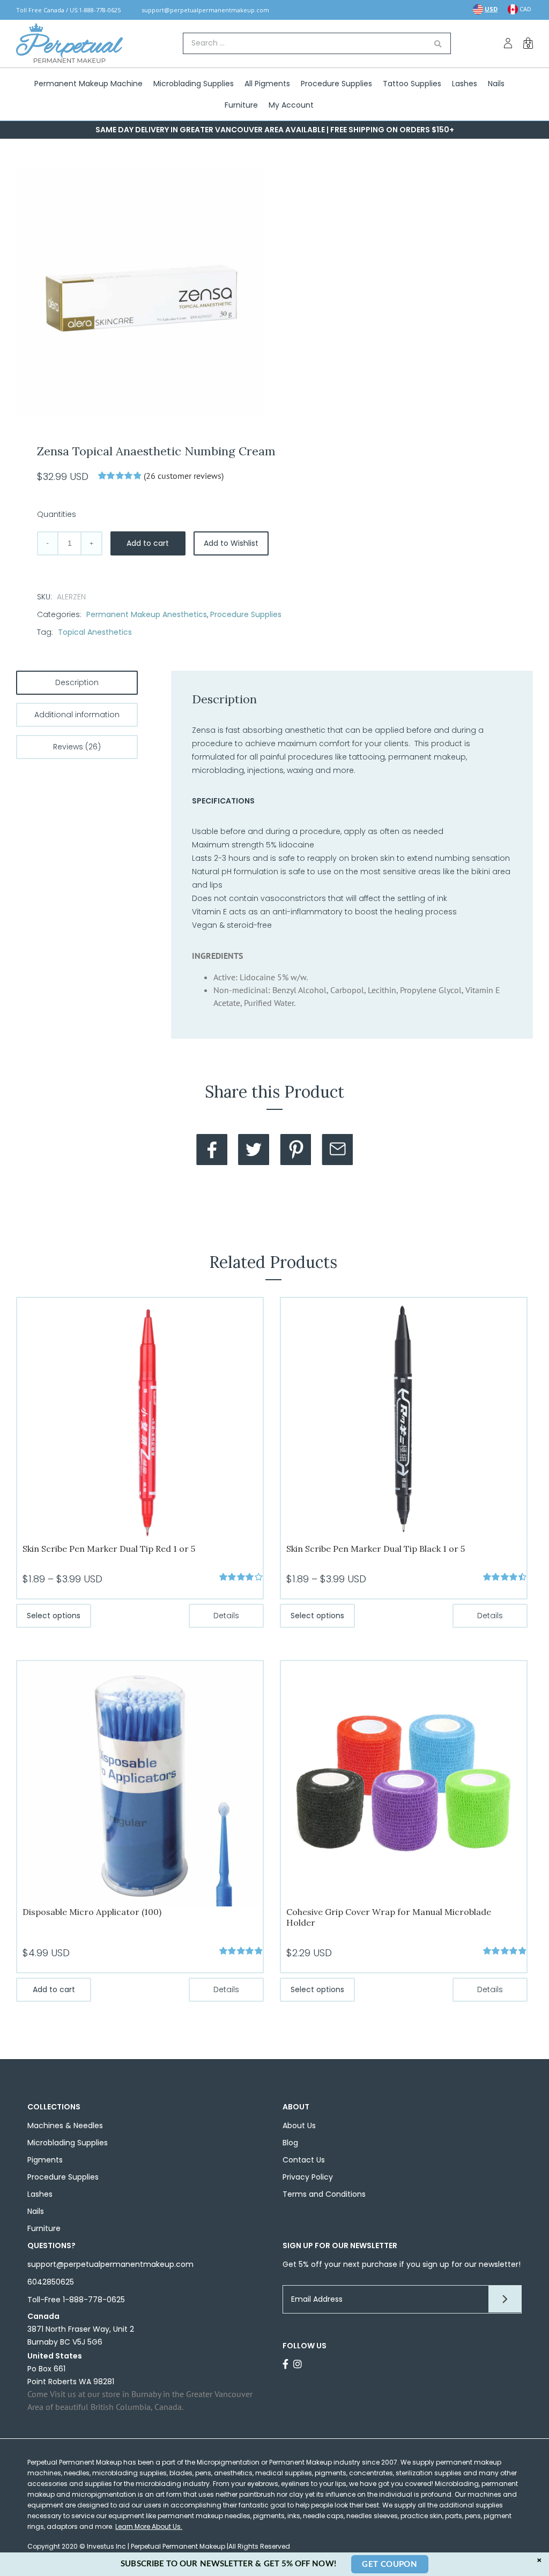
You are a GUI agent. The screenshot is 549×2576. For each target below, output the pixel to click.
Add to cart (148, 543)
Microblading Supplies (68, 2143)
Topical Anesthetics (95, 632)
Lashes (40, 2194)
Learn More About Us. (149, 2526)
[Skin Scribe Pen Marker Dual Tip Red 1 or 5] (140, 1420)
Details (226, 1616)
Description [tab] (77, 682)
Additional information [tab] (77, 715)
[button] (352, 956)
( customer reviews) (184, 476)
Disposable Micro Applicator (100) (92, 1912)
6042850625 (51, 2282)
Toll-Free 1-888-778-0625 (76, 2300)
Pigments (45, 2160)
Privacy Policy (308, 2177)
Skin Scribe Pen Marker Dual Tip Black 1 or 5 (376, 1549)
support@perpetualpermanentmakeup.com (205, 10)
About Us (299, 2126)
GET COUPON (390, 2564)
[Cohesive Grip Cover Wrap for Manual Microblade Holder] (404, 1783)
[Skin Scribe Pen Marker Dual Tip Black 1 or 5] (404, 1420)
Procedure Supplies (246, 614)
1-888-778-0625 (100, 10)
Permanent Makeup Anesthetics (147, 614)
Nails (36, 2211)
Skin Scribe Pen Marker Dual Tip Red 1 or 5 (109, 1549)
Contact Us (304, 2160)
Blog (290, 2143)
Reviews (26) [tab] (77, 747)
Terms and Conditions (324, 2194)
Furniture (44, 2228)
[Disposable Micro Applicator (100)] (140, 1783)
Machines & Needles (65, 2126)
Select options (54, 1616)
